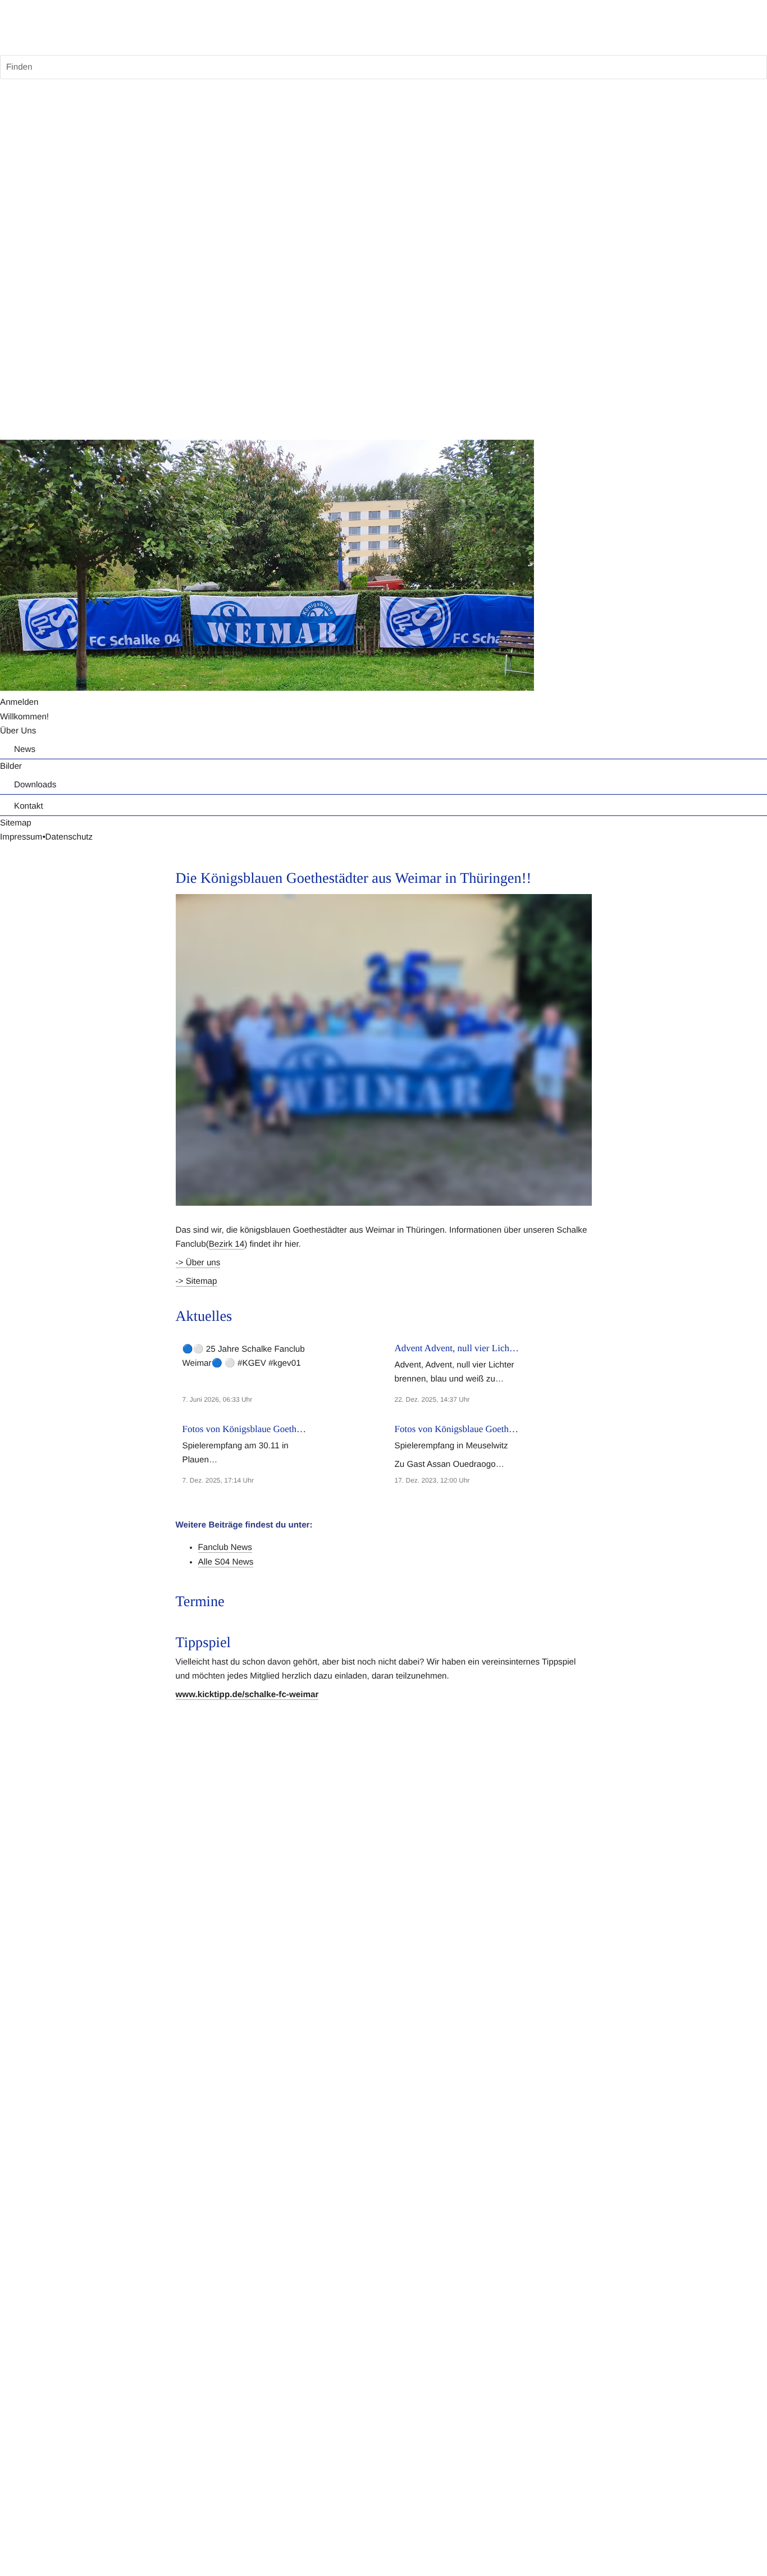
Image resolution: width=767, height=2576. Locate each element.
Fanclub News (225, 1547)
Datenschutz (69, 837)
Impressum (21, 837)
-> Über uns (198, 1263)
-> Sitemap (197, 1281)
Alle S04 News (226, 1562)
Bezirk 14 (227, 1244)
